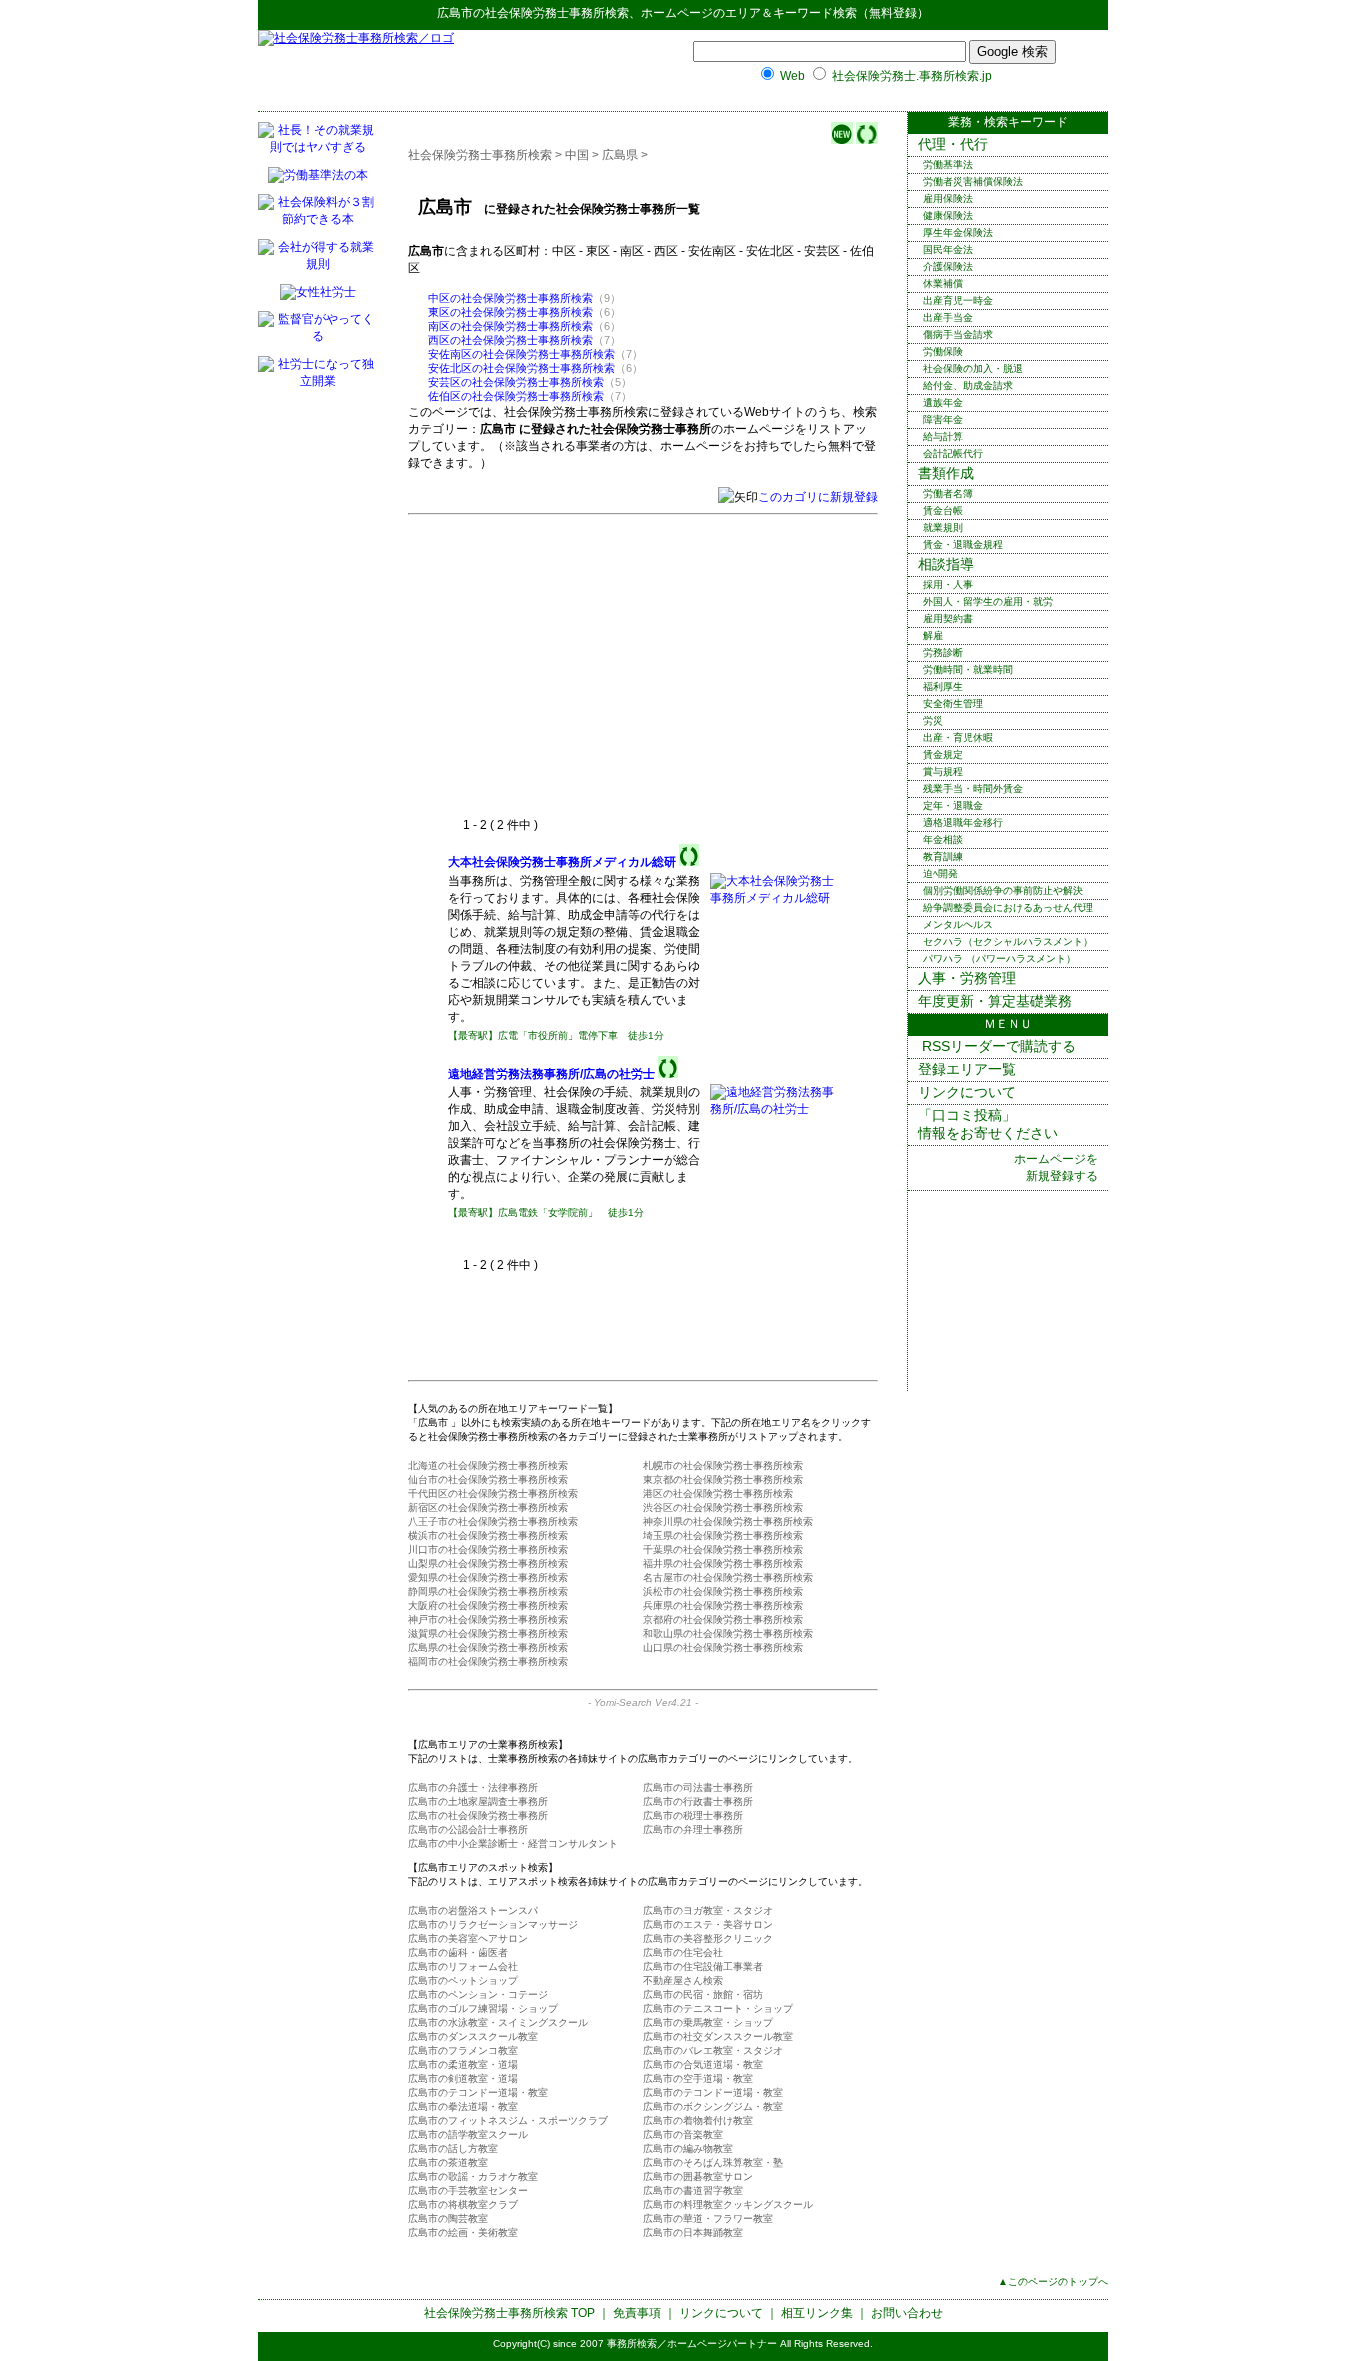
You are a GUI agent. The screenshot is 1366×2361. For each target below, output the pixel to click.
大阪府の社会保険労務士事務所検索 (488, 1605)
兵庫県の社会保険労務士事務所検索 (723, 1605)
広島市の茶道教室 (448, 2162)
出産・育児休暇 (958, 737)
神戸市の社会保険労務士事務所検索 (488, 1619)
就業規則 (943, 527)
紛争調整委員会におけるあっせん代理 (1008, 907)
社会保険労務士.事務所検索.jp (912, 76)
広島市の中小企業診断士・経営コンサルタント (513, 1843)
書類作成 (946, 473)
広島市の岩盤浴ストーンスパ (473, 1910)
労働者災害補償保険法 (973, 181)
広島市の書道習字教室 (693, 2190)
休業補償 (943, 283)
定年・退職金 (953, 805)
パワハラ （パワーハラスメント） (999, 958)
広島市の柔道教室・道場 (463, 2064)
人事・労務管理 (967, 978)
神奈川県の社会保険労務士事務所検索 (728, 1521)
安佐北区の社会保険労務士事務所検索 (521, 368)
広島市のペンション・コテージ (478, 1994)
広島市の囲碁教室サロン (698, 2176)
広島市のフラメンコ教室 (463, 2050)
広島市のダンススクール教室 (473, 2036)
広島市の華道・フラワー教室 (708, 2218)
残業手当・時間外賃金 (973, 788)
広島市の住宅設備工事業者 (703, 1966)
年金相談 (943, 839)
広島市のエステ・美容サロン (708, 1924)
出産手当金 (948, 317)
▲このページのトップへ (1053, 2281)
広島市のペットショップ (463, 1980)
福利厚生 (943, 686)
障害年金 (943, 419)
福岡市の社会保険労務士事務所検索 (488, 1661)
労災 (933, 720)
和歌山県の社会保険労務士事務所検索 (728, 1633)
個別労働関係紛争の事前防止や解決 (1003, 890)
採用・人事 (948, 584)
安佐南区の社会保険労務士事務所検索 (521, 354)
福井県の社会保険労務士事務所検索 (723, 1563)
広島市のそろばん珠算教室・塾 (713, 2162)
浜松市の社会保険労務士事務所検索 (723, 1591)
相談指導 (946, 564)
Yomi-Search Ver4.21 (643, 1702)
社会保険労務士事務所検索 (557, 13)
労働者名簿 (948, 493)
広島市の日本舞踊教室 (693, 2232)
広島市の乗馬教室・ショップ (708, 2022)
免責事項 (637, 2313)
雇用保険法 (948, 198)
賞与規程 (943, 771)
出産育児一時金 (958, 300)
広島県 (620, 155)
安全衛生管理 (953, 703)
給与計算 (943, 436)
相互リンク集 (817, 2313)
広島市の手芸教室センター (468, 2190)
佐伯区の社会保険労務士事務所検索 (516, 396)
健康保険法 (948, 215)
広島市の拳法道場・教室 (463, 2106)
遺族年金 (943, 402)
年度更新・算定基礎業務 (995, 1001)
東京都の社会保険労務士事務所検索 (723, 1479)
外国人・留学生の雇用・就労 (988, 601)
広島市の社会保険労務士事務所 (478, 1815)
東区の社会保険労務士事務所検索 (510, 312)
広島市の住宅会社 (683, 1952)
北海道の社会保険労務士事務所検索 (488, 1465)
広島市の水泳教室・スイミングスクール (498, 2022)
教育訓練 (943, 856)
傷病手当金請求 (958, 334)
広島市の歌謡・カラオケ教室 (473, 2176)
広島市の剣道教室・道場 (463, 2078)
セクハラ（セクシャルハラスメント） (1008, 941)
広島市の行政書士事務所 (698, 1801)
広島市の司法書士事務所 (698, 1787)
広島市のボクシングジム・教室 (713, 2106)
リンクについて (967, 1092)
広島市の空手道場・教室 (698, 2078)
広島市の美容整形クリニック (708, 1938)
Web (792, 76)
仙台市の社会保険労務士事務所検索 (488, 1479)
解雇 (933, 635)
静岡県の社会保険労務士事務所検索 (488, 1591)
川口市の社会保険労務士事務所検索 (488, 1549)
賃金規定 (943, 754)
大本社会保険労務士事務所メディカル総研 (562, 862)
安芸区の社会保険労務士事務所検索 (516, 382)
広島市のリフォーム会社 (463, 1966)
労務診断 (943, 652)
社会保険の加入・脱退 (973, 368)
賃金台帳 (943, 510)
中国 (577, 155)
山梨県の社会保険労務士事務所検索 (488, 1563)
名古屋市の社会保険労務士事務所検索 (728, 1577)
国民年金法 (948, 249)
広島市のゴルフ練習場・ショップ (483, 2008)
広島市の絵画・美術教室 (463, 2232)
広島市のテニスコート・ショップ (718, 2008)
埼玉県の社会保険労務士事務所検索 (723, 1535)
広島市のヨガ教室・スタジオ (708, 1910)
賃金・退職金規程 (963, 544)
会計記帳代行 (953, 453)
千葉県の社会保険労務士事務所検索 (723, 1549)
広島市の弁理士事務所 (693, 1829)
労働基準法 (948, 164)
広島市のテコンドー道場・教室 (478, 2092)
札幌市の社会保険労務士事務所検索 (723, 1465)
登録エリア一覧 (967, 1069)
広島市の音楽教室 (683, 2134)
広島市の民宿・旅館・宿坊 (703, 1994)
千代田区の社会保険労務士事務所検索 (493, 1493)
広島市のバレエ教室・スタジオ (713, 2050)
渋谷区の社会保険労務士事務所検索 (723, 1507)
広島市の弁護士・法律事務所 (473, 1787)
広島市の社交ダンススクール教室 (718, 2036)
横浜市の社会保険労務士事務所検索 (488, 1535)
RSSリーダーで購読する (997, 1046)
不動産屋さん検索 (683, 1980)
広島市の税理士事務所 (693, 1815)
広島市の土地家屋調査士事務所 (478, 1801)
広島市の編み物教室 (688, 2148)
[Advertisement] (616, 667)
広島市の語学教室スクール (468, 2134)
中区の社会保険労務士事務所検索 (510, 298)
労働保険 (943, 351)
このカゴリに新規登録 (818, 497)
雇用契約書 (948, 618)
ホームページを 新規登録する (1056, 1167)
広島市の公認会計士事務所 (468, 1829)
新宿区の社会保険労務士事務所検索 (488, 1507)
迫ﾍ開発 (940, 873)
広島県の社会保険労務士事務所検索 (488, 1647)
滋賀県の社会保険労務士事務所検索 (488, 1633)
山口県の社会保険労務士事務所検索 (723, 1647)
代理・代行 (953, 144)
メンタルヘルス (958, 924)
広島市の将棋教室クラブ (463, 2204)
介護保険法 (948, 266)
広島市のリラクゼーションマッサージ (493, 1924)
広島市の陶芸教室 (448, 2218)
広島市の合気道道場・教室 (703, 2064)
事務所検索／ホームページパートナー (692, 2343)
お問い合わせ (907, 2313)
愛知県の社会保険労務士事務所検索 (488, 1577)
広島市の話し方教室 (453, 2148)
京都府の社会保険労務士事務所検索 (723, 1619)
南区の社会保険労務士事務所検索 (510, 326)
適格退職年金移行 (963, 822)
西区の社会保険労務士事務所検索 (510, 340)
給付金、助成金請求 (968, 385)
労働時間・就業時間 (968, 669)
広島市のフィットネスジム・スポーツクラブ (508, 2120)
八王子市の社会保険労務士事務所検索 (493, 1521)
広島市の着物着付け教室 (698, 2120)
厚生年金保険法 (958, 232)
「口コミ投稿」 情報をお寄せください (988, 1124)
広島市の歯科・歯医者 (458, 1952)
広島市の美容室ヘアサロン (468, 1938)
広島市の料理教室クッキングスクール (728, 2204)
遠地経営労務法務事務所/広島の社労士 (551, 1074)
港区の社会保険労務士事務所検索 (718, 1493)
